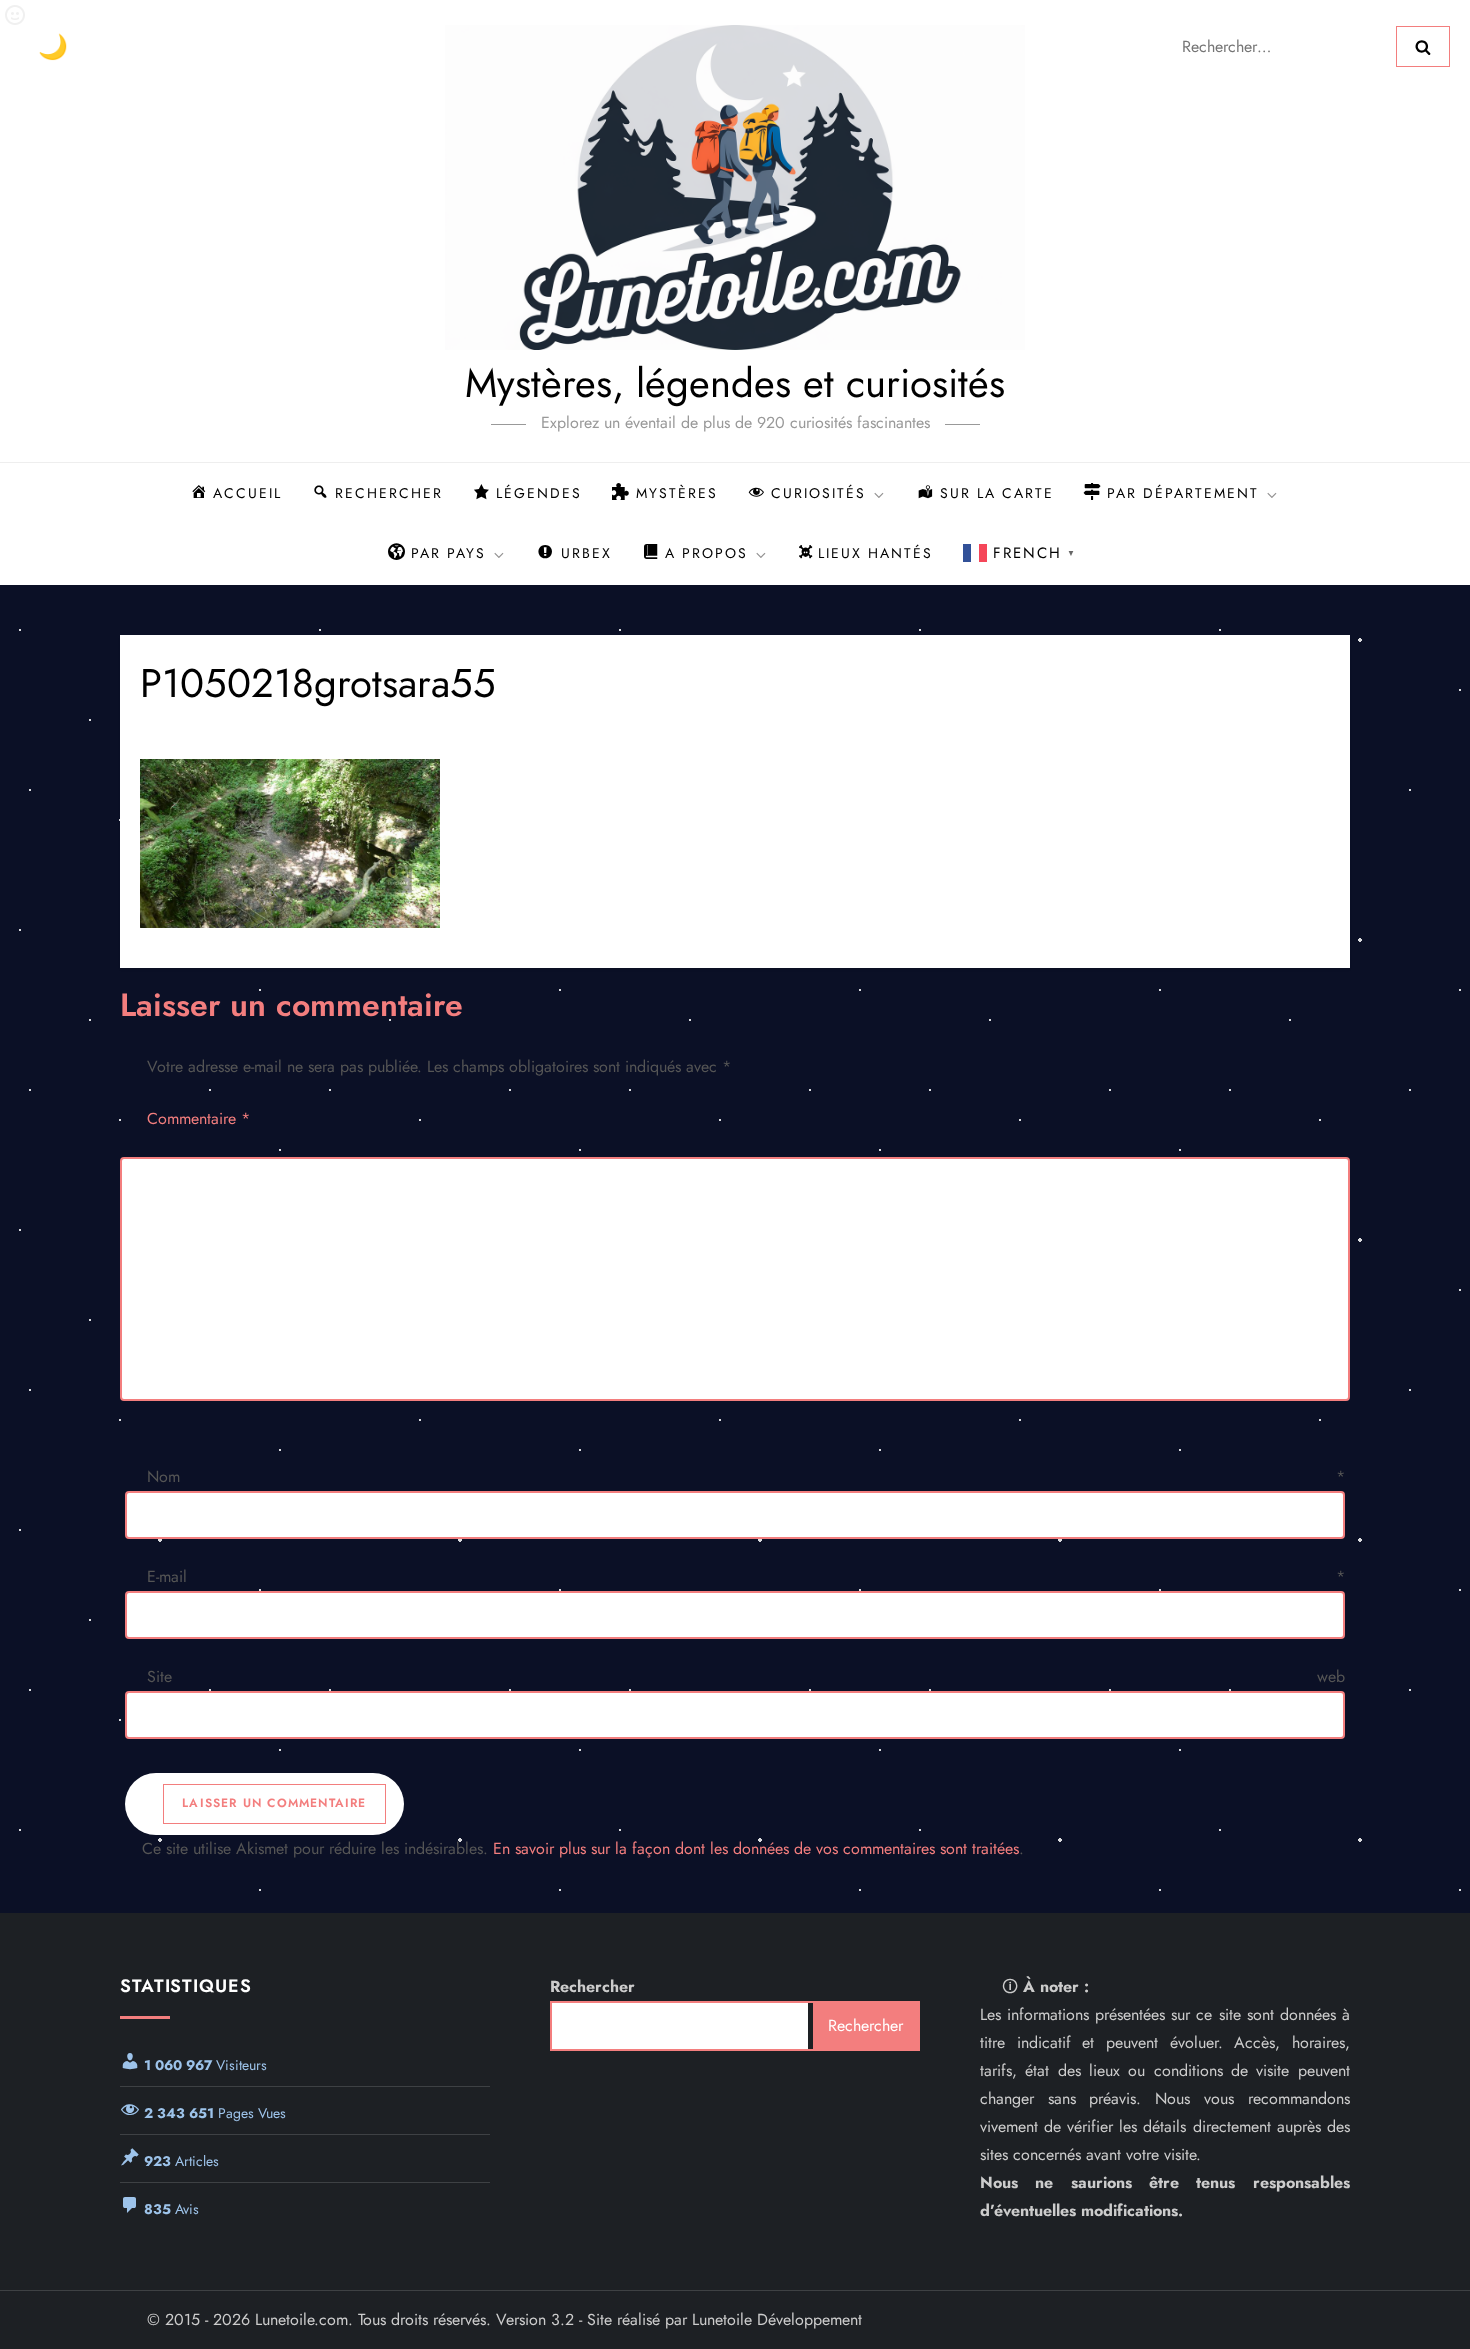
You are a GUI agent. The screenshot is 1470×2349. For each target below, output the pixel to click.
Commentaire (198, 1118)
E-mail (746, 1576)
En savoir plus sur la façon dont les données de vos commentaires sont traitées (756, 1848)
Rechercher (592, 1986)
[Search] (1423, 46)
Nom (746, 1476)
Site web (746, 1676)
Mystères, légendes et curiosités (735, 383)
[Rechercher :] (1282, 44)
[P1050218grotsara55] (735, 843)
